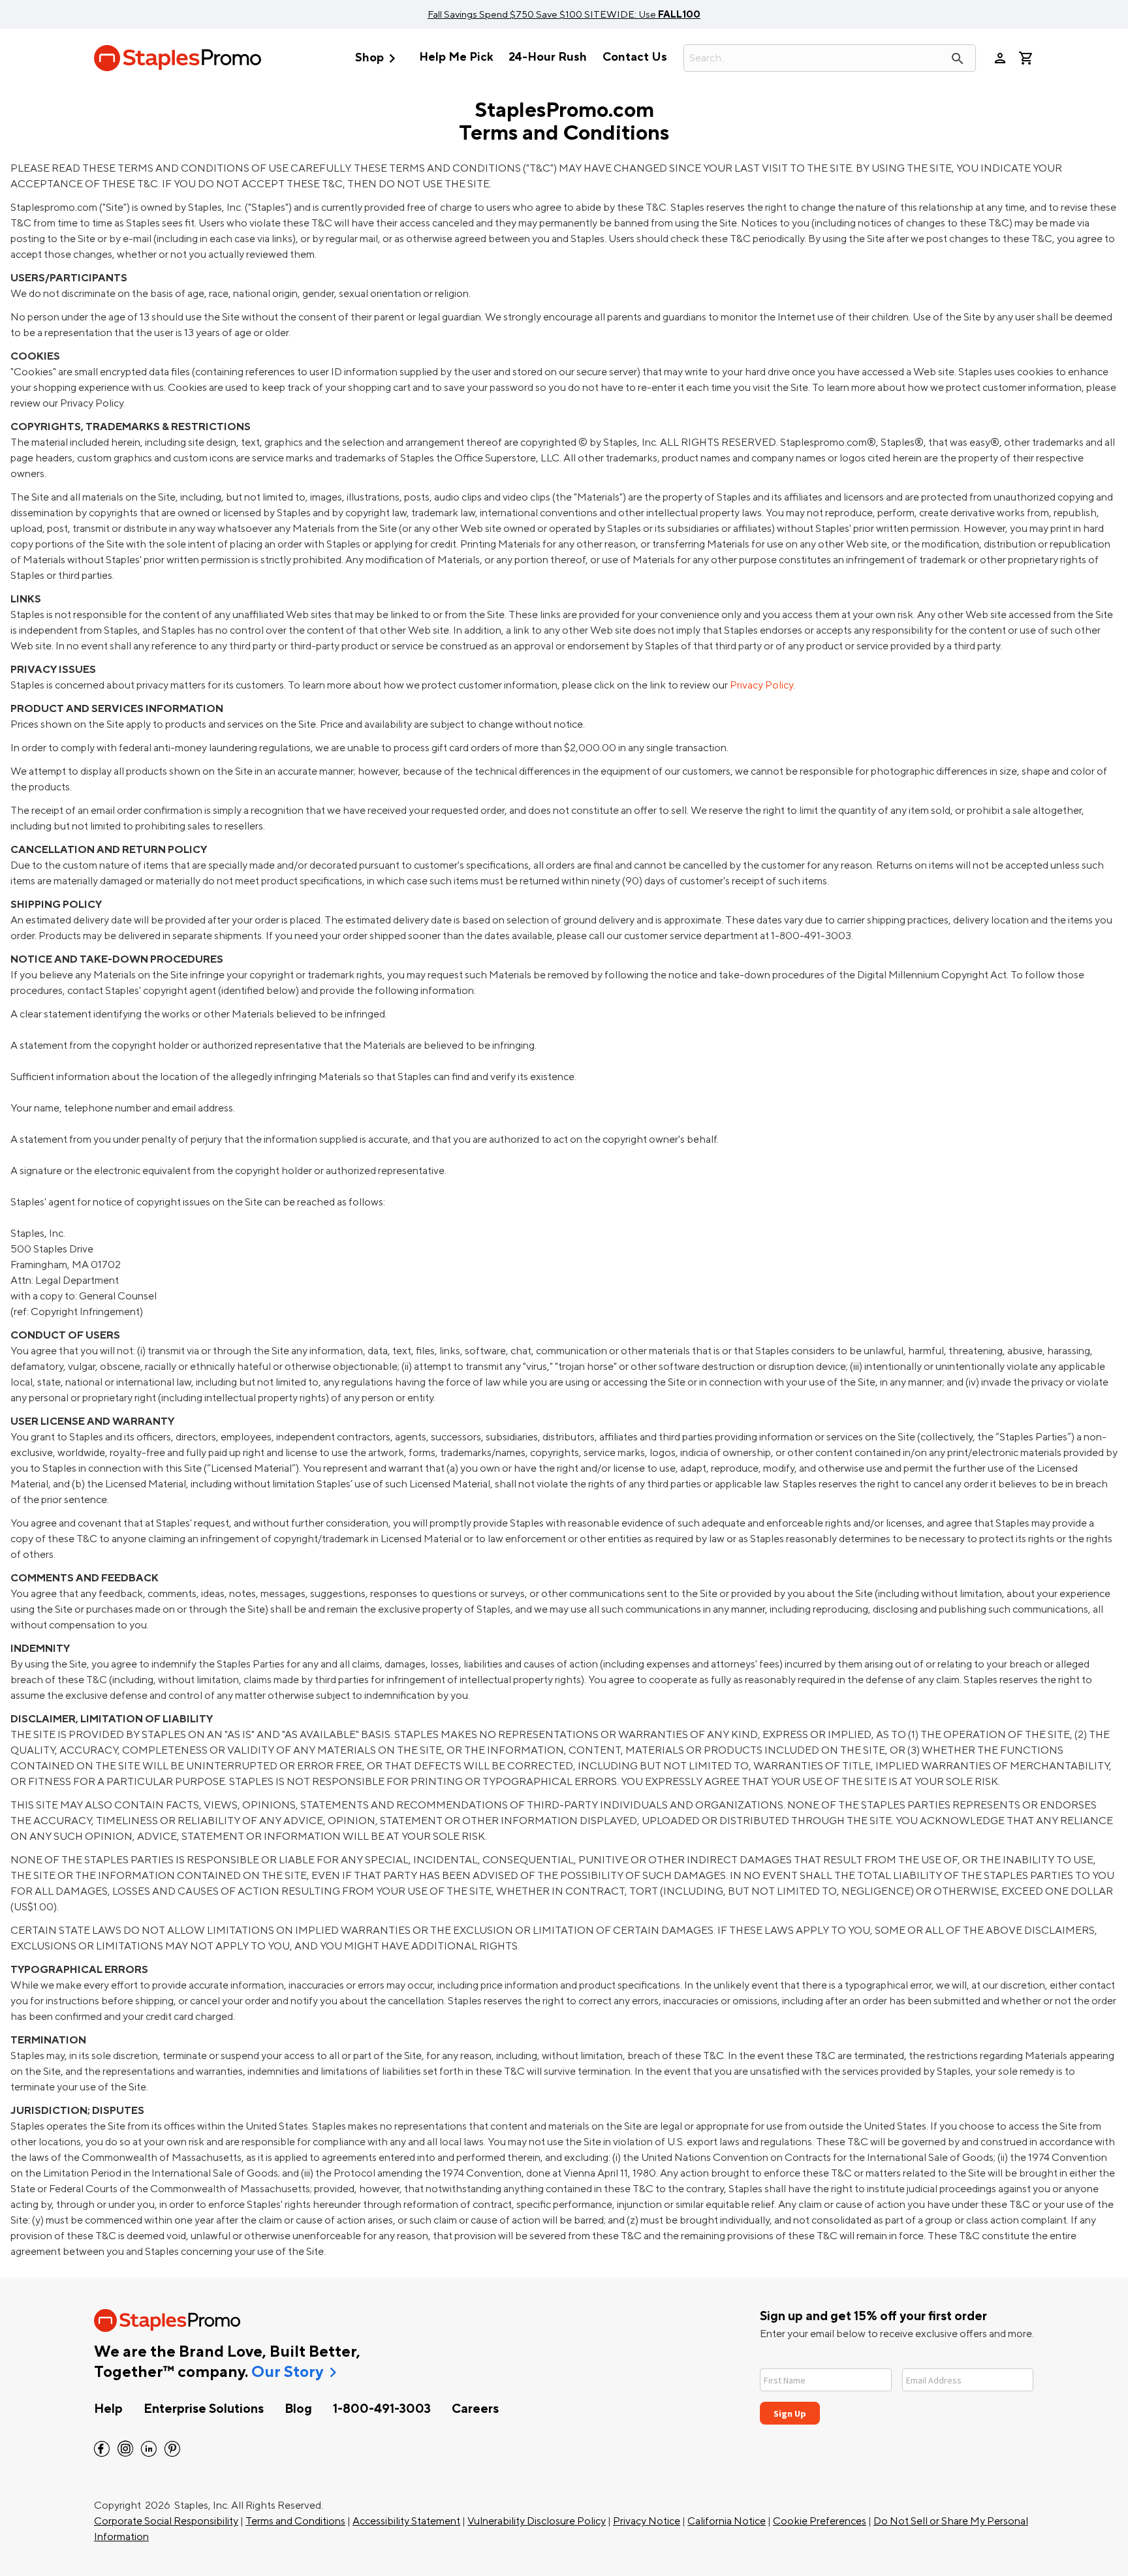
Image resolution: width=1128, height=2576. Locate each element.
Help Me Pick (456, 57)
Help (108, 2409)
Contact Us (635, 57)
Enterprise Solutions (204, 2409)
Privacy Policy (761, 685)
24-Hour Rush (548, 57)
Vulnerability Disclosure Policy (537, 2521)
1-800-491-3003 (382, 2409)
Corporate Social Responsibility (166, 2521)
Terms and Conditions (295, 2521)
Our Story (287, 2372)
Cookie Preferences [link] (820, 2521)
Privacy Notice (647, 2521)
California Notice (727, 2521)
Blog (298, 2409)
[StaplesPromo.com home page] (178, 58)
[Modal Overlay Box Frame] (897, 2388)
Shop (378, 58)
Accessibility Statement (406, 2521)
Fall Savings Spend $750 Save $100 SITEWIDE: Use (564, 14)
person (1000, 58)
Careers (475, 2409)
